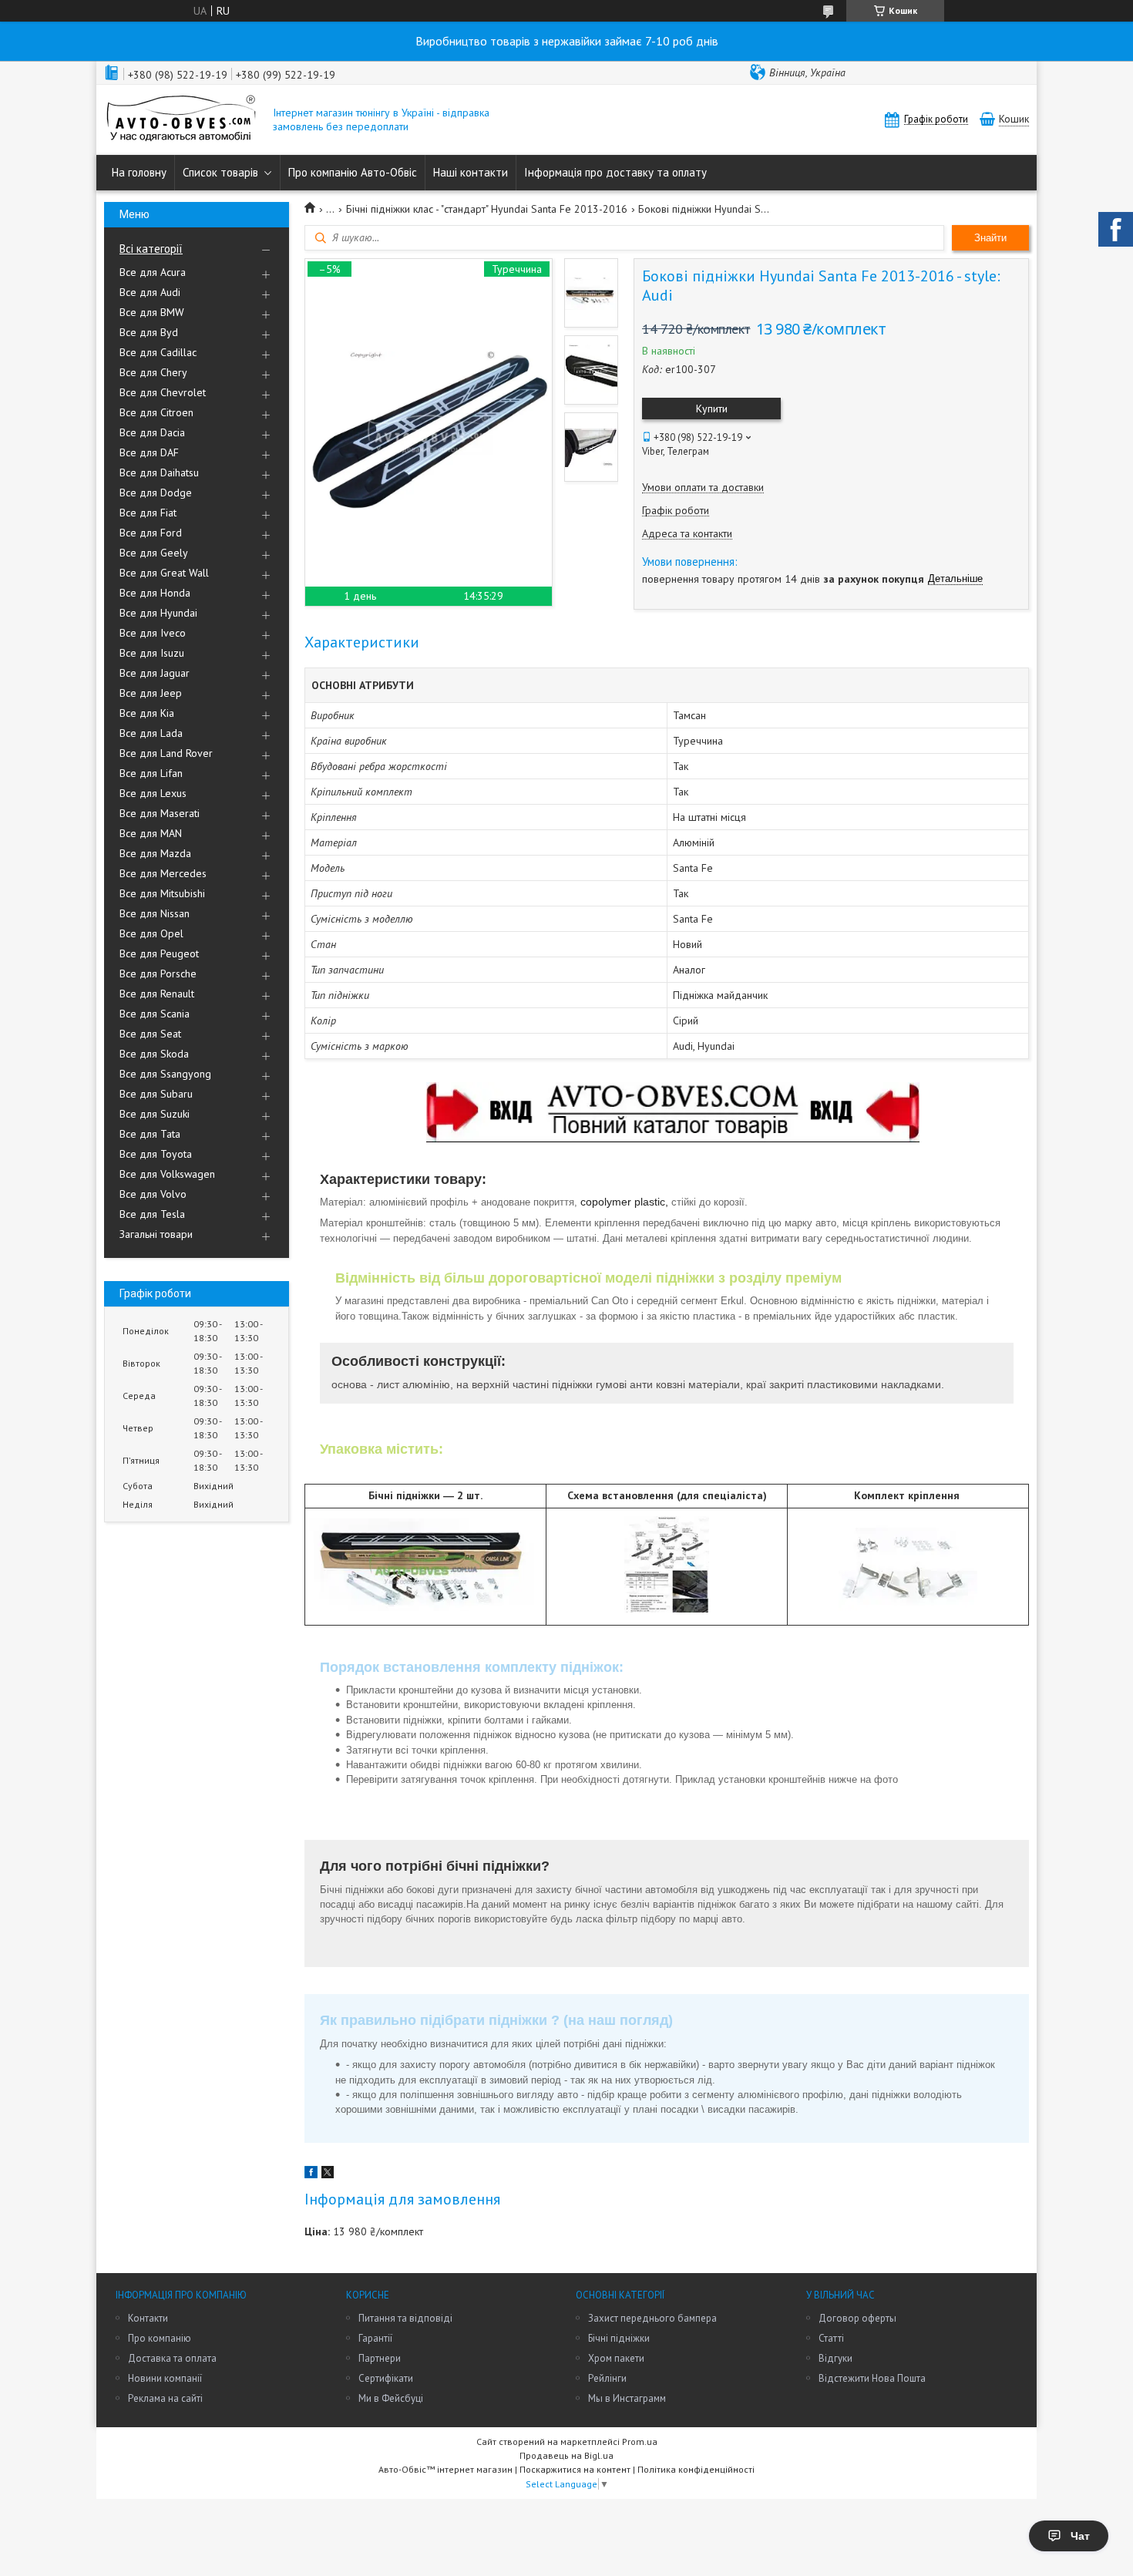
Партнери (380, 2358)
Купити (712, 409)
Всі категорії (151, 249)
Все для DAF (149, 452)
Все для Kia (147, 713)
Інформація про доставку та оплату (615, 172)
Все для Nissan (155, 913)
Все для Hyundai (158, 613)
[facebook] (311, 2174)
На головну (139, 172)
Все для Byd (149, 332)
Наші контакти (471, 172)
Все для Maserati (160, 813)
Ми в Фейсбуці (391, 2398)
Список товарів (220, 172)
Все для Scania (155, 1014)
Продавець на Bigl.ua (566, 2455)
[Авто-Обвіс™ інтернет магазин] (181, 120)
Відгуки (835, 2358)
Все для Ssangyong (165, 1074)
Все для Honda (155, 593)
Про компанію (160, 2338)
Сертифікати (386, 2378)
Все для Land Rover (166, 753)
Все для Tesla (152, 1214)
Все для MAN (151, 833)
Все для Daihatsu (159, 472)
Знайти (990, 238)
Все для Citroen (156, 412)
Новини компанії (165, 2378)
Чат (1080, 2536)
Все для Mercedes (163, 873)
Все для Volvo (153, 1194)
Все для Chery (153, 372)
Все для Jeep (151, 693)
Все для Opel (151, 933)
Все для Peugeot (159, 953)
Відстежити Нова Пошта (872, 2378)
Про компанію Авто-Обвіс (353, 172)
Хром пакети (616, 2358)
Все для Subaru (156, 1094)
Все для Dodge (156, 493)
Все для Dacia (152, 432)
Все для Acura (153, 272)
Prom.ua (640, 2441)
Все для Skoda (154, 1054)
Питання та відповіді (405, 2318)
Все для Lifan (151, 773)
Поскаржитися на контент (575, 2469)
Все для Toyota (156, 1154)
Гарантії (375, 2338)
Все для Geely (154, 553)
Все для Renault (157, 994)
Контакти (148, 2318)
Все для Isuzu (152, 653)
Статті (831, 2338)
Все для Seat (150, 1034)
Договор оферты (857, 2318)
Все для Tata (150, 1134)
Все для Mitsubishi (162, 893)
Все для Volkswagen (167, 1174)
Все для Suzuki (155, 1114)
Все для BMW (152, 312)
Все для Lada (151, 733)
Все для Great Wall (164, 573)
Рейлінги (607, 2378)
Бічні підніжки (619, 2338)
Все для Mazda (155, 853)
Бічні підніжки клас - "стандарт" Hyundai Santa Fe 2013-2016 (487, 209)
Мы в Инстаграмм (627, 2398)
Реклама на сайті (165, 2398)
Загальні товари (156, 1234)
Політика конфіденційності (696, 2469)
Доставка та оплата (172, 2358)
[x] (328, 2174)
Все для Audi (150, 292)
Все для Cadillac (158, 352)
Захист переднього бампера (652, 2318)
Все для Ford (151, 533)
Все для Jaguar (155, 673)
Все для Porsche (158, 974)
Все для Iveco (153, 633)
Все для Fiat (148, 513)
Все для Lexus (153, 793)
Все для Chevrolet (163, 392)
